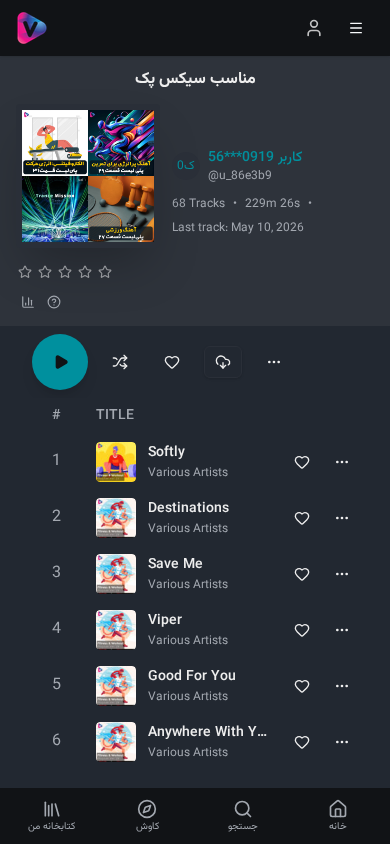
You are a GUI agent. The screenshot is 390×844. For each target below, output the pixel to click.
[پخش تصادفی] (120, 362)
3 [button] (56, 573)
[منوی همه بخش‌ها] (356, 28)
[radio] (25, 272)
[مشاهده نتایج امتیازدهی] (28, 302)
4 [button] (56, 629)
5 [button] (56, 685)
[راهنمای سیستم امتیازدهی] (54, 302)
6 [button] (56, 741)
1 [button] (56, 461)
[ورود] (314, 28)
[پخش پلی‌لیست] (60, 362)
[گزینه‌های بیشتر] (274, 362)
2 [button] (56, 517)
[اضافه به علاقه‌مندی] (172, 362)
